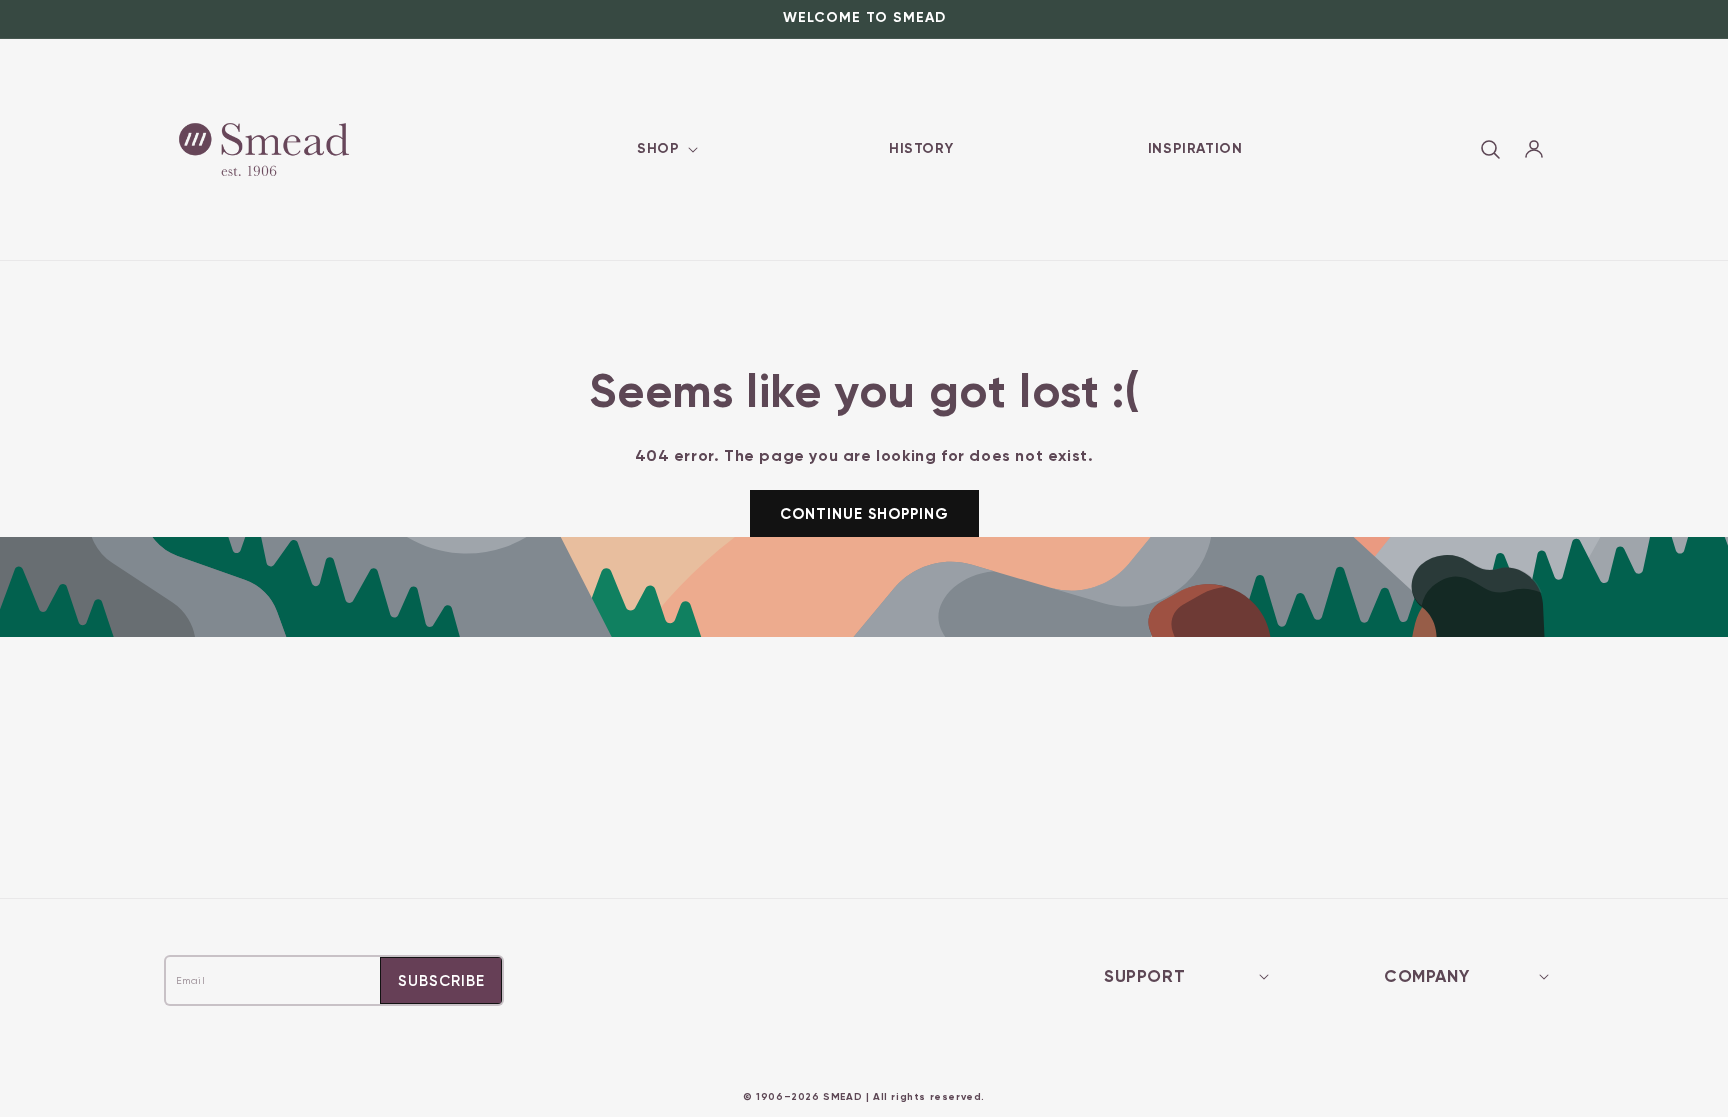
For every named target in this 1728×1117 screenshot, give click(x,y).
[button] (665, 149)
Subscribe (441, 981)
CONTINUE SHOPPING (864, 514)
